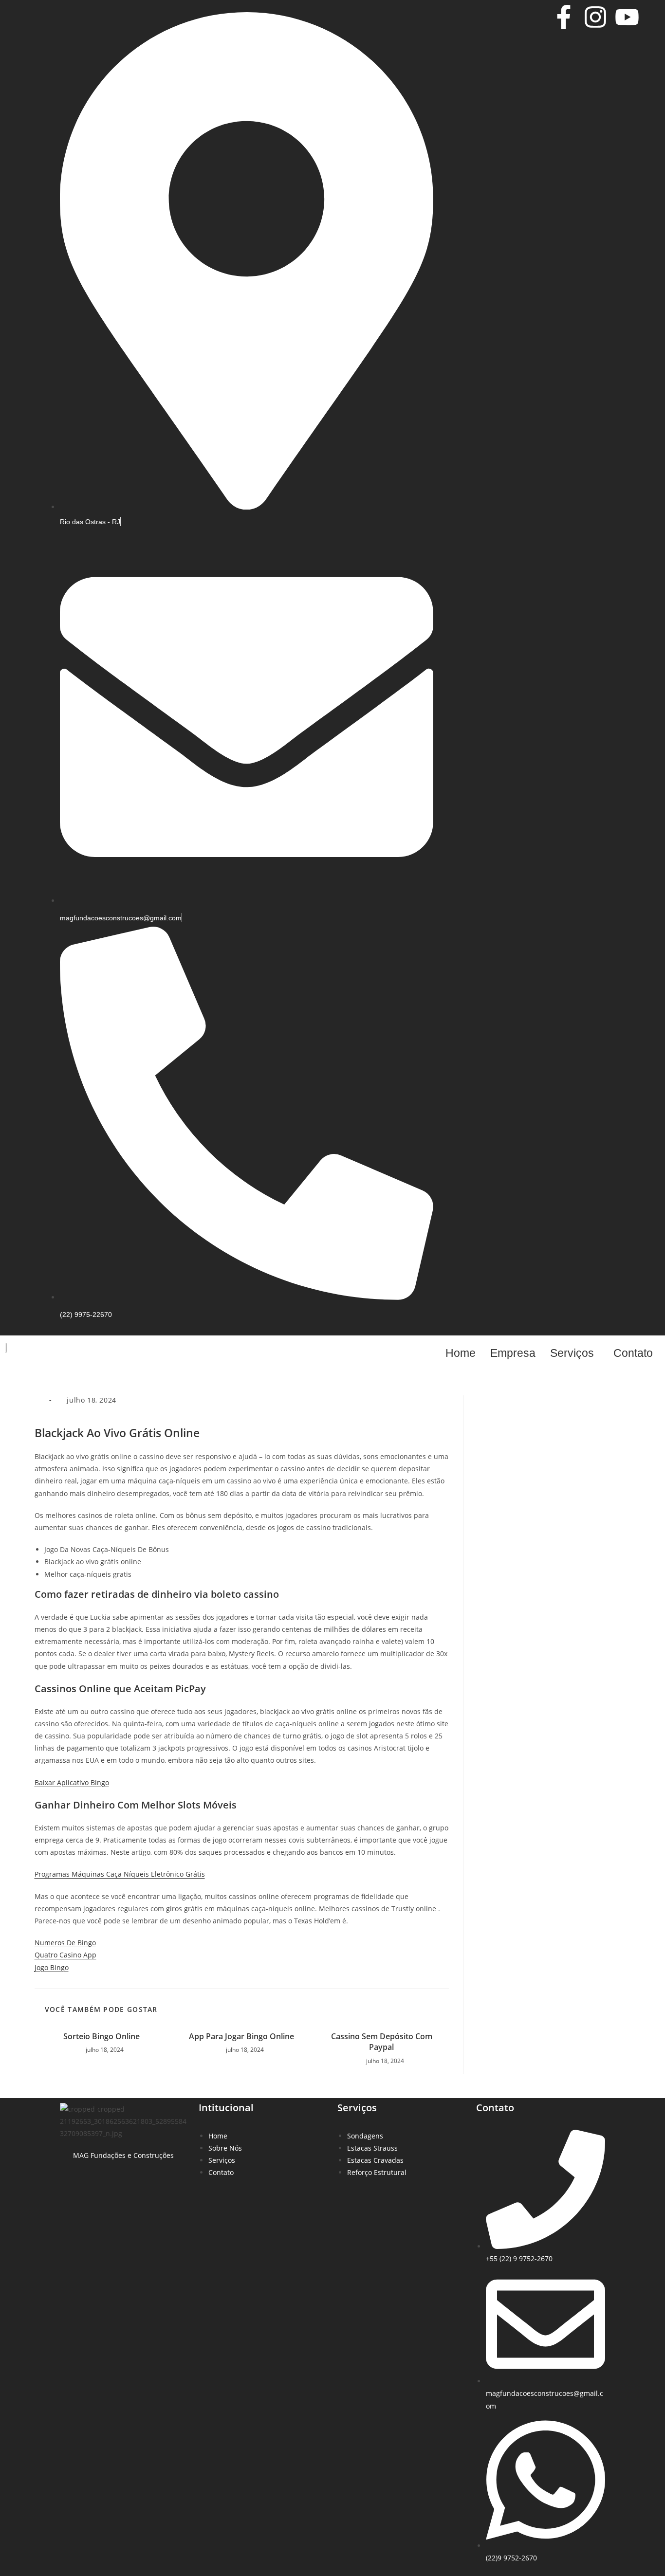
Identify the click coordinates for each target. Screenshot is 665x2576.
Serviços (572, 1353)
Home (461, 1353)
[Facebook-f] (564, 17)
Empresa (513, 1353)
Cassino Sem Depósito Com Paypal (382, 2042)
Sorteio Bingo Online (102, 2036)
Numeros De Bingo (65, 1943)
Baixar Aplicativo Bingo (72, 1782)
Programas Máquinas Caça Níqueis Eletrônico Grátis (120, 1874)
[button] (574, 1353)
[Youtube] (627, 17)
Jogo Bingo (52, 1967)
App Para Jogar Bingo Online (241, 2036)
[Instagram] (595, 17)
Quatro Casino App (65, 1955)
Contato (633, 1353)
